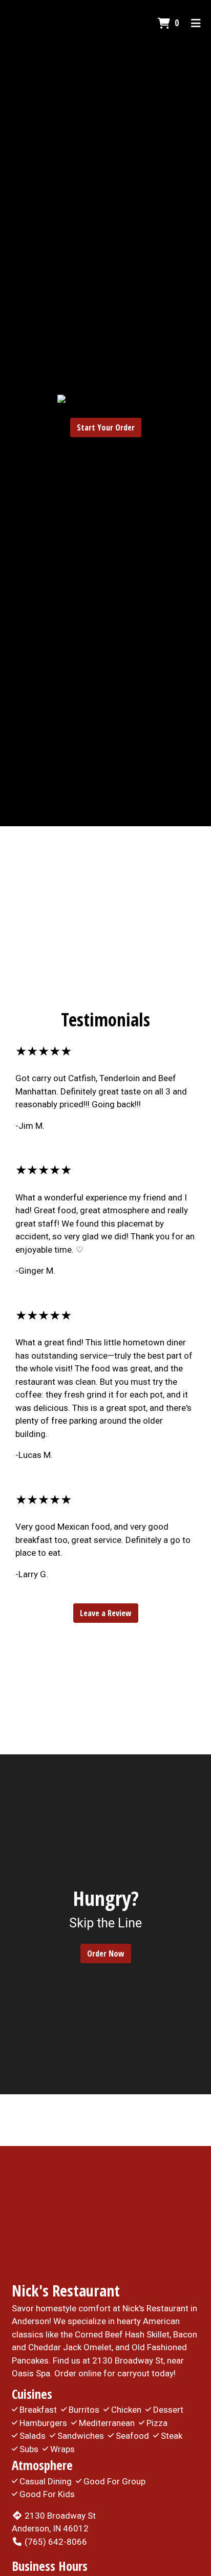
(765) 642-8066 (56, 2542)
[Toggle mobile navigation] (196, 23)
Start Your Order (106, 427)
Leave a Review (106, 1613)
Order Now (106, 1954)
